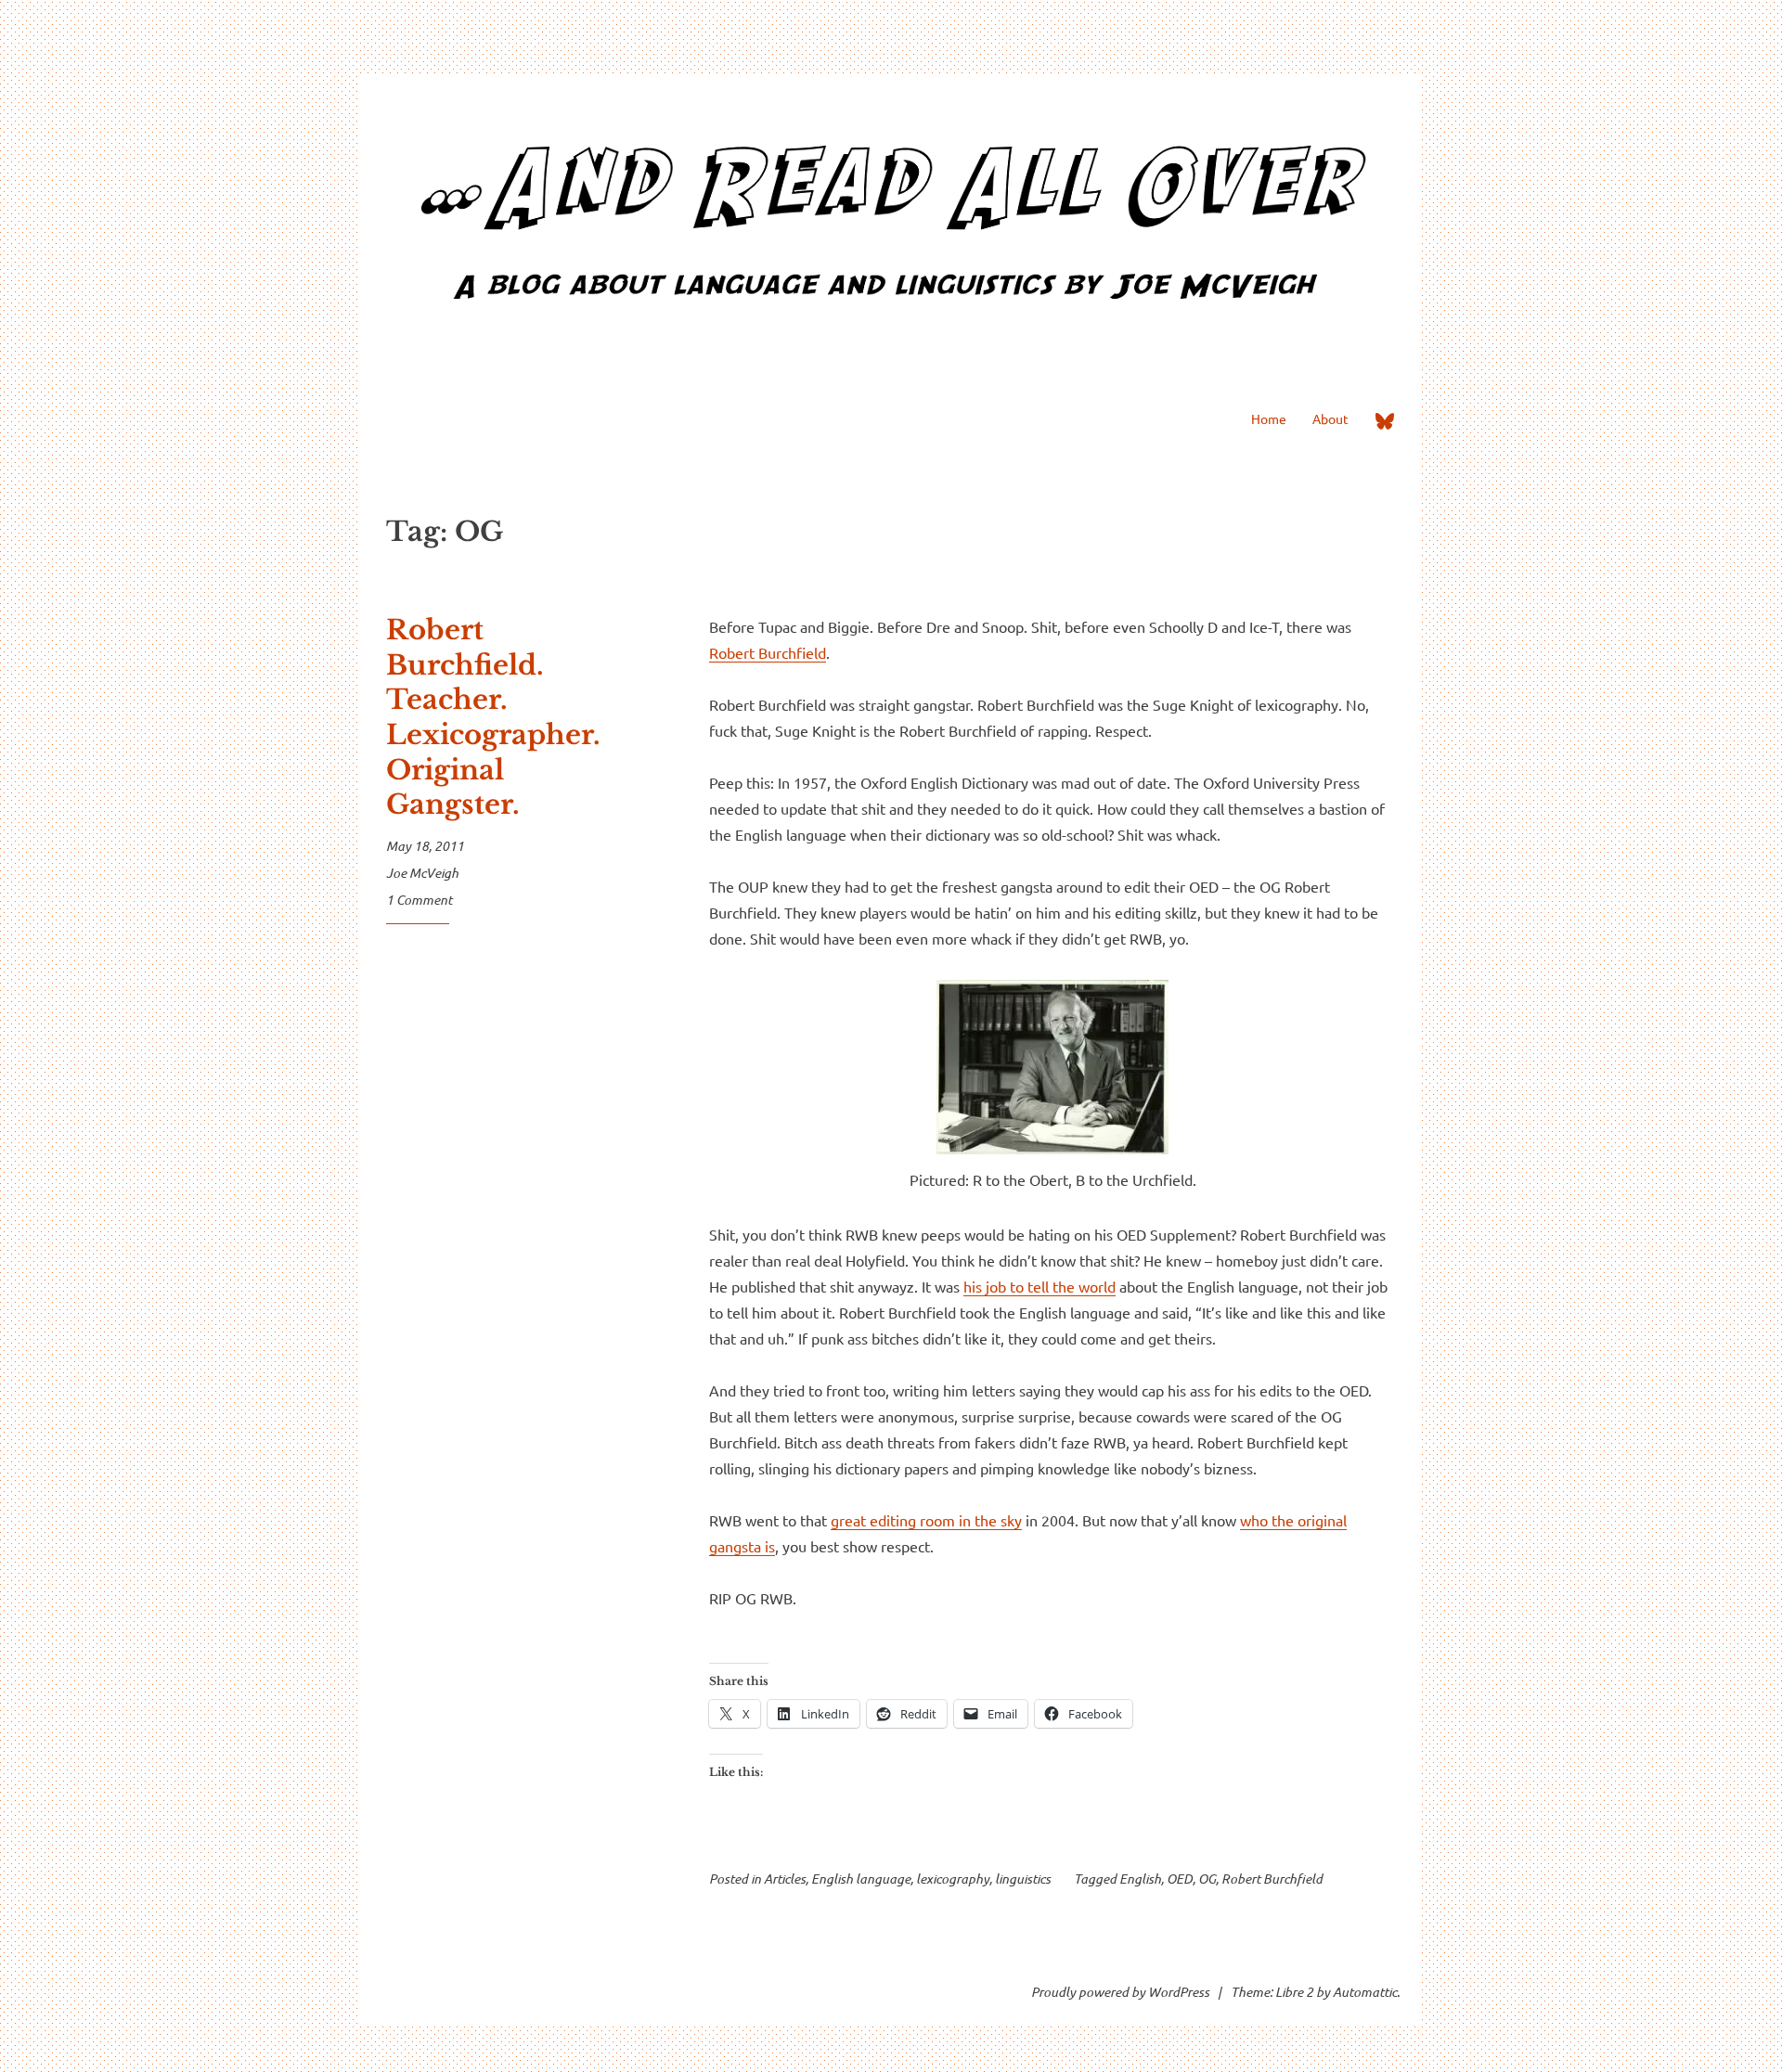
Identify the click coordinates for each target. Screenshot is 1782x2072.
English (1140, 1879)
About (1330, 418)
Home (1269, 418)
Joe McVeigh (422, 873)
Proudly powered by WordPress (1120, 1992)
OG (1207, 1879)
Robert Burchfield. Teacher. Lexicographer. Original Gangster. (493, 717)
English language (861, 1879)
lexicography (953, 1879)
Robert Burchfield (768, 652)
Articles (785, 1879)
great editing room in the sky (926, 1520)
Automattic (1365, 1992)
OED (1180, 1879)
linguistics (1023, 1879)
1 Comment (419, 900)
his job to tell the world (1039, 1286)
